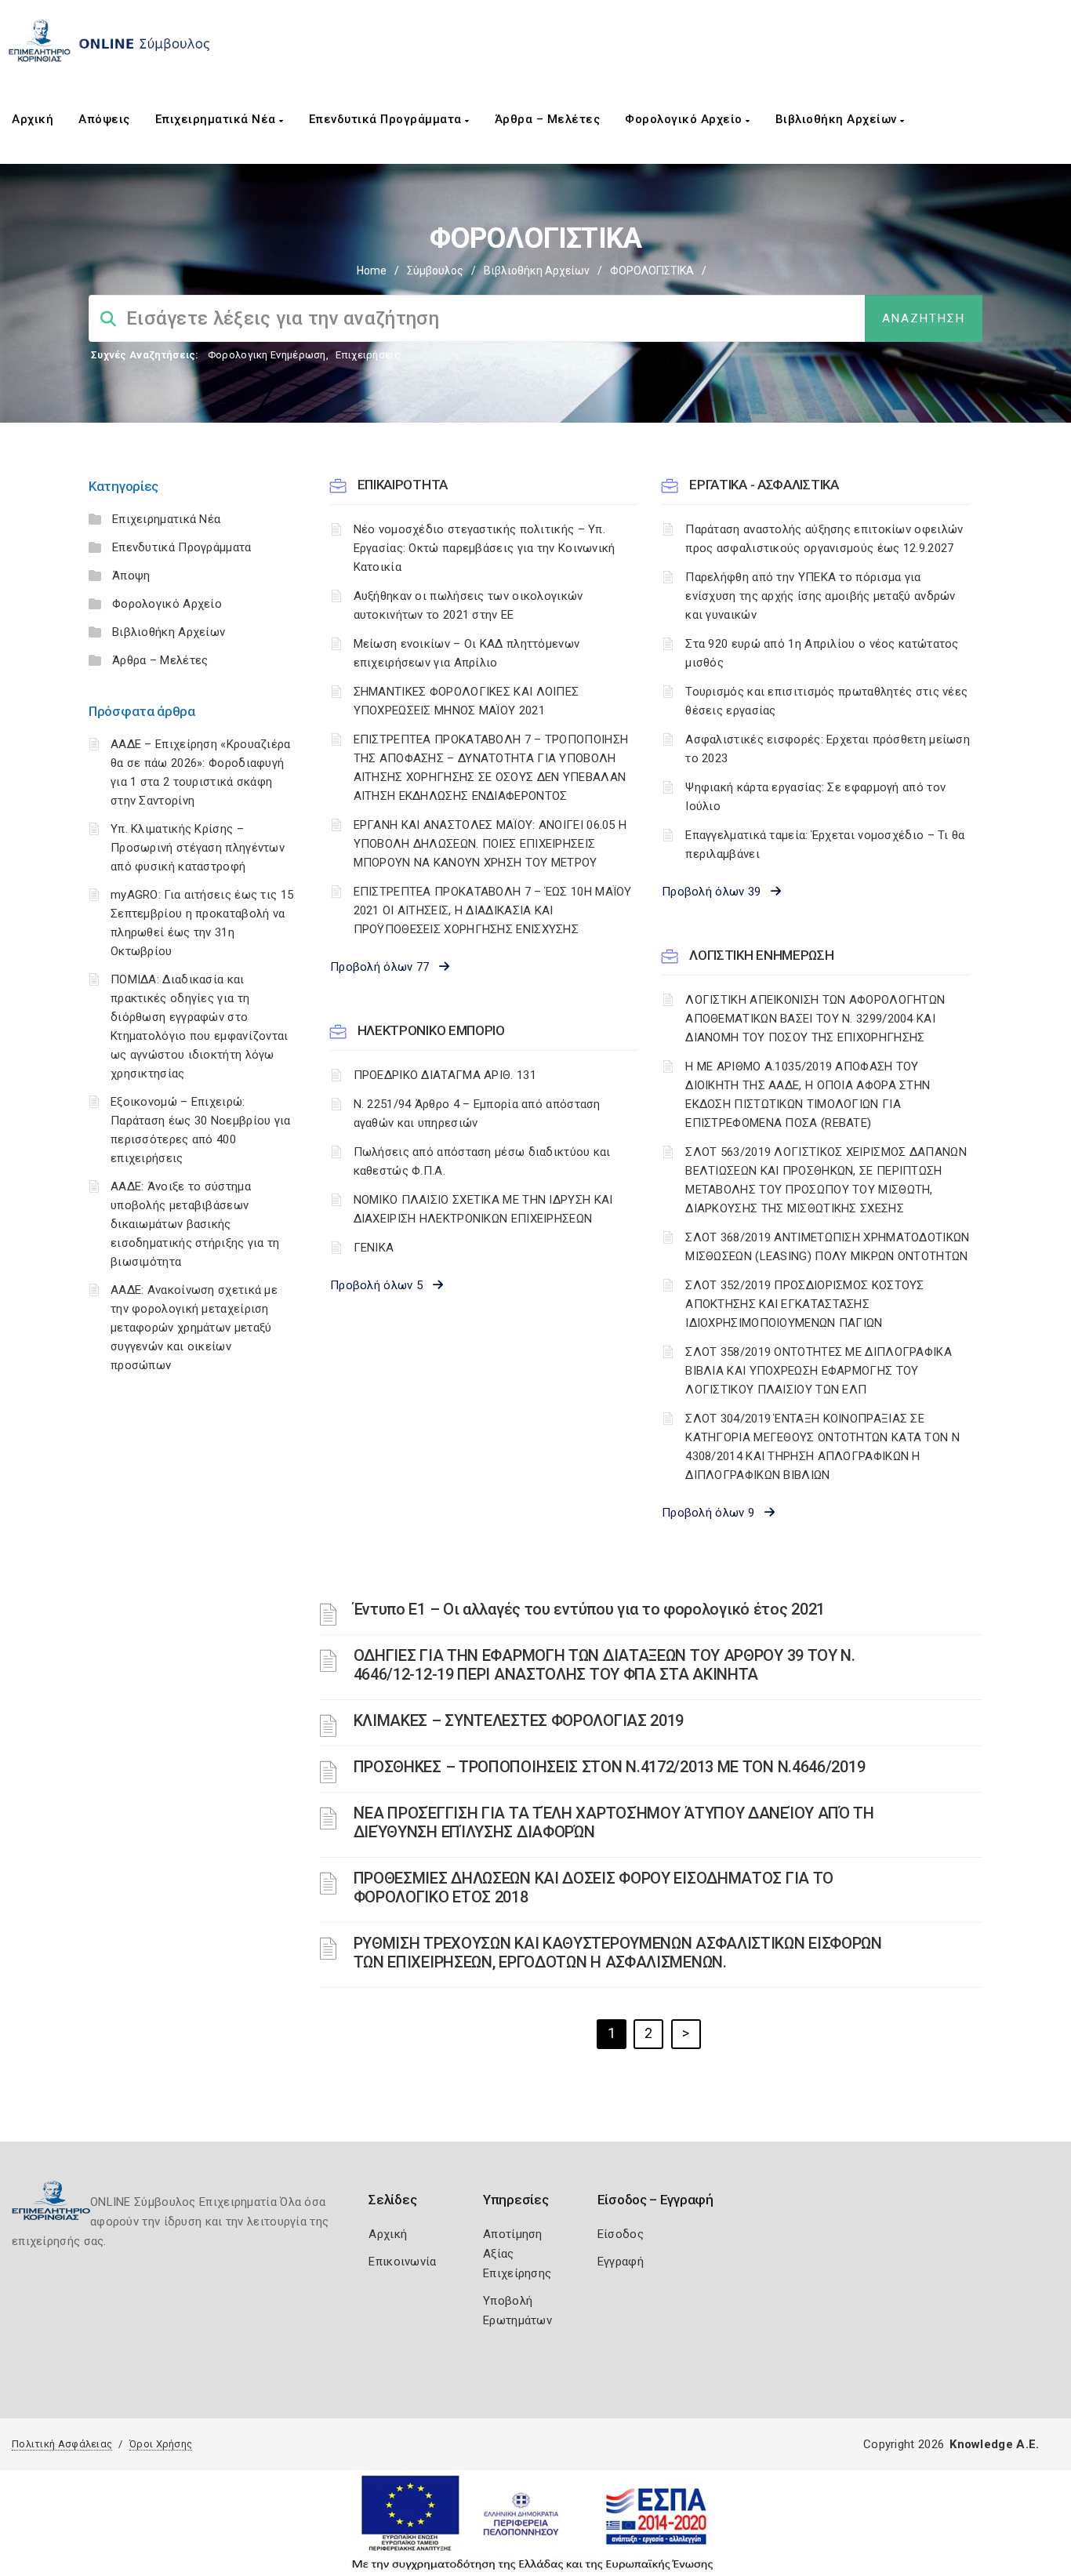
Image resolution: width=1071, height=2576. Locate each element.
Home (372, 271)
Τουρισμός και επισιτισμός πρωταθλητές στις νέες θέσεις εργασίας (826, 701)
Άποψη (131, 576)
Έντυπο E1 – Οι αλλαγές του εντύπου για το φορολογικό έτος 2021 (589, 1609)
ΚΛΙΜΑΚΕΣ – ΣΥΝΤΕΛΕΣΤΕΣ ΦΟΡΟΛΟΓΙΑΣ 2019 (519, 1720)
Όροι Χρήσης (161, 2444)
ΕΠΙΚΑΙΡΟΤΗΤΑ (403, 485)
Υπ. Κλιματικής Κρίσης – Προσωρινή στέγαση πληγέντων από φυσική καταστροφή (198, 848)
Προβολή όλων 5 (381, 1285)
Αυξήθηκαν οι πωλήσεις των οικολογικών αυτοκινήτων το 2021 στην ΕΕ (468, 605)
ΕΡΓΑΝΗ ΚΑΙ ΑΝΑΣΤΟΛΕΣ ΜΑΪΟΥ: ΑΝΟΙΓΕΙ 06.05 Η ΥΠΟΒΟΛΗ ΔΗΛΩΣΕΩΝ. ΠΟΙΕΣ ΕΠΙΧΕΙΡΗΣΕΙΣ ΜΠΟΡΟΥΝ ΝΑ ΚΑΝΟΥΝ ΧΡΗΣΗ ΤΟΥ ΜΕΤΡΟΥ (490, 844)
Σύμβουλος (435, 271)
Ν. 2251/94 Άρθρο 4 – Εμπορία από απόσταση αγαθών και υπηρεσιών (477, 1114)
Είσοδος (621, 2234)
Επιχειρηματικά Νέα (218, 119)
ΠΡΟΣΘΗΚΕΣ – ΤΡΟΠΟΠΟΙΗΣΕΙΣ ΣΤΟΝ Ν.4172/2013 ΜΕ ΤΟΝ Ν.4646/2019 (610, 1767)
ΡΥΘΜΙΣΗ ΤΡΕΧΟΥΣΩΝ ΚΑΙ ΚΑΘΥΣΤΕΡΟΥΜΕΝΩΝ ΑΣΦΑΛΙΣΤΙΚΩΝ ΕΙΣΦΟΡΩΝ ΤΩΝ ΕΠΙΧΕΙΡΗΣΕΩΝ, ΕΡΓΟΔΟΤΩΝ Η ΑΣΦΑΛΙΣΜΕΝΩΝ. (618, 1953)
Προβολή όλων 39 (716, 892)
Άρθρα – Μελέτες (548, 119)
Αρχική (33, 119)
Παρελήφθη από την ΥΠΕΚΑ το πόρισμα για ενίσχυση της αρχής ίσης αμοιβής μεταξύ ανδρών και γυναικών (820, 596)
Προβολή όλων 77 (385, 967)
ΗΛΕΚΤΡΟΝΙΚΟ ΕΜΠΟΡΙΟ (431, 1030)
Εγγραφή (621, 2262)
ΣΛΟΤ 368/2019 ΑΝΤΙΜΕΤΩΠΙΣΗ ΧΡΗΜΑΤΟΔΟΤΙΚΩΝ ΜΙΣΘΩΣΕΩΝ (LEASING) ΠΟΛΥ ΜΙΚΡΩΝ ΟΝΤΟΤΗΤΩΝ (827, 1247)
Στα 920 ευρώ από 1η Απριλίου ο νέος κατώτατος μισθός (822, 653)
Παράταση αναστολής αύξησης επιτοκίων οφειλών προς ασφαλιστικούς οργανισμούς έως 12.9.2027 (824, 539)
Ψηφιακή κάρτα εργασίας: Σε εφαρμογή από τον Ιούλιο (815, 797)
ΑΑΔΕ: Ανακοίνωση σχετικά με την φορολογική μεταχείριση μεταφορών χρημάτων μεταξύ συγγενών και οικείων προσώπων (194, 1328)
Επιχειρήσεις (368, 355)
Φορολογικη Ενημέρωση (267, 355)
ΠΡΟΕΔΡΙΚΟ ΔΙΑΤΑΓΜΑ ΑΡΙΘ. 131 (445, 1075)
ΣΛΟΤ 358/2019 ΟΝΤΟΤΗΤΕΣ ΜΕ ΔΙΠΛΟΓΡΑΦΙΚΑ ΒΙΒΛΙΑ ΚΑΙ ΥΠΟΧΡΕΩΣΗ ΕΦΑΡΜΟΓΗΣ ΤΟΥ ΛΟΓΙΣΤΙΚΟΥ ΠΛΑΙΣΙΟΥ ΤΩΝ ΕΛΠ (819, 1371)
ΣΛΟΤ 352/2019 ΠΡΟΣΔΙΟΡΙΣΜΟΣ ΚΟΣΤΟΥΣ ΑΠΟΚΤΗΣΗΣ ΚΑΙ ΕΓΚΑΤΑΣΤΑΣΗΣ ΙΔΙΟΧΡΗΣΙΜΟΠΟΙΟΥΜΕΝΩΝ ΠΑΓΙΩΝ (805, 1304)
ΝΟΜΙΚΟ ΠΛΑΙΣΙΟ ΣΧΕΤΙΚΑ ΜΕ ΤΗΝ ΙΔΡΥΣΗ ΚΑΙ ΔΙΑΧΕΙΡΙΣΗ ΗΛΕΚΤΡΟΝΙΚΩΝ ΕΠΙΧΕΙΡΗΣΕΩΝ (483, 1209)
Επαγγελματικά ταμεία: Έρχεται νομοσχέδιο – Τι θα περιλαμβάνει (825, 845)
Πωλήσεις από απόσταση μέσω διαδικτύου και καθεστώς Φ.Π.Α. (482, 1161)
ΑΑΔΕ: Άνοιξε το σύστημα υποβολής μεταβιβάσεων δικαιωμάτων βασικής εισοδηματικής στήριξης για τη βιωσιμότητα (195, 1224)
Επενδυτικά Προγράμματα (387, 119)
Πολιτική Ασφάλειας (62, 2444)
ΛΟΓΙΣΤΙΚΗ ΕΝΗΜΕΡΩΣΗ (761, 955)
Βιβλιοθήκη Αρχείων (838, 119)
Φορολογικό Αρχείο (685, 119)
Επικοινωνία (402, 2262)
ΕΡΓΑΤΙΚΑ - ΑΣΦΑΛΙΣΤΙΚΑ (764, 485)
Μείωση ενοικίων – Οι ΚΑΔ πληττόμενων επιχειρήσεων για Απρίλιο (467, 653)
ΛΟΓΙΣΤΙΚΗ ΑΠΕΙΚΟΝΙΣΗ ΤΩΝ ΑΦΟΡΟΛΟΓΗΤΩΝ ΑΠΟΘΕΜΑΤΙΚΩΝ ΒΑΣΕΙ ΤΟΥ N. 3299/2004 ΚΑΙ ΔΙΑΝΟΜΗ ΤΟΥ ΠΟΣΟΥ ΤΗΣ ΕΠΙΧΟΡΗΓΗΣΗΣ (815, 1019)
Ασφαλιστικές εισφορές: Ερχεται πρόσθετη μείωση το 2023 (828, 749)
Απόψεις (104, 119)
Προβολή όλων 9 (713, 1513)
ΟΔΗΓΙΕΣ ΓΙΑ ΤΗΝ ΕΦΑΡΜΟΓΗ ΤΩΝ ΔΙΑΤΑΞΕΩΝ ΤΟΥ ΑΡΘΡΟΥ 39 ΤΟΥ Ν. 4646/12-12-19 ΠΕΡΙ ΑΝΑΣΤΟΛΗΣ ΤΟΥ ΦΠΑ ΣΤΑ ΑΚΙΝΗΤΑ (604, 1665)
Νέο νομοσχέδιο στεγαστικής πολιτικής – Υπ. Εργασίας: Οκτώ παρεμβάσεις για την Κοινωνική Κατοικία (485, 548)
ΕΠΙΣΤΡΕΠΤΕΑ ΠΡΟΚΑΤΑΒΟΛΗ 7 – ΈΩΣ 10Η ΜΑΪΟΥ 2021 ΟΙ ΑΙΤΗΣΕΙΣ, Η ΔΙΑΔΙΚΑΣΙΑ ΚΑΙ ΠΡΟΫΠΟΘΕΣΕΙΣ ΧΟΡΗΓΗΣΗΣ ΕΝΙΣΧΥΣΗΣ (493, 910)
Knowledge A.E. (994, 2444)
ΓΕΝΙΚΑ (374, 1248)
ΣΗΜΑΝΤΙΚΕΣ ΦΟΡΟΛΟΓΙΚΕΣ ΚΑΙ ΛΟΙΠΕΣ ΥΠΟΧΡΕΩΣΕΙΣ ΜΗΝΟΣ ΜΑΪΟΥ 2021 (467, 701)
